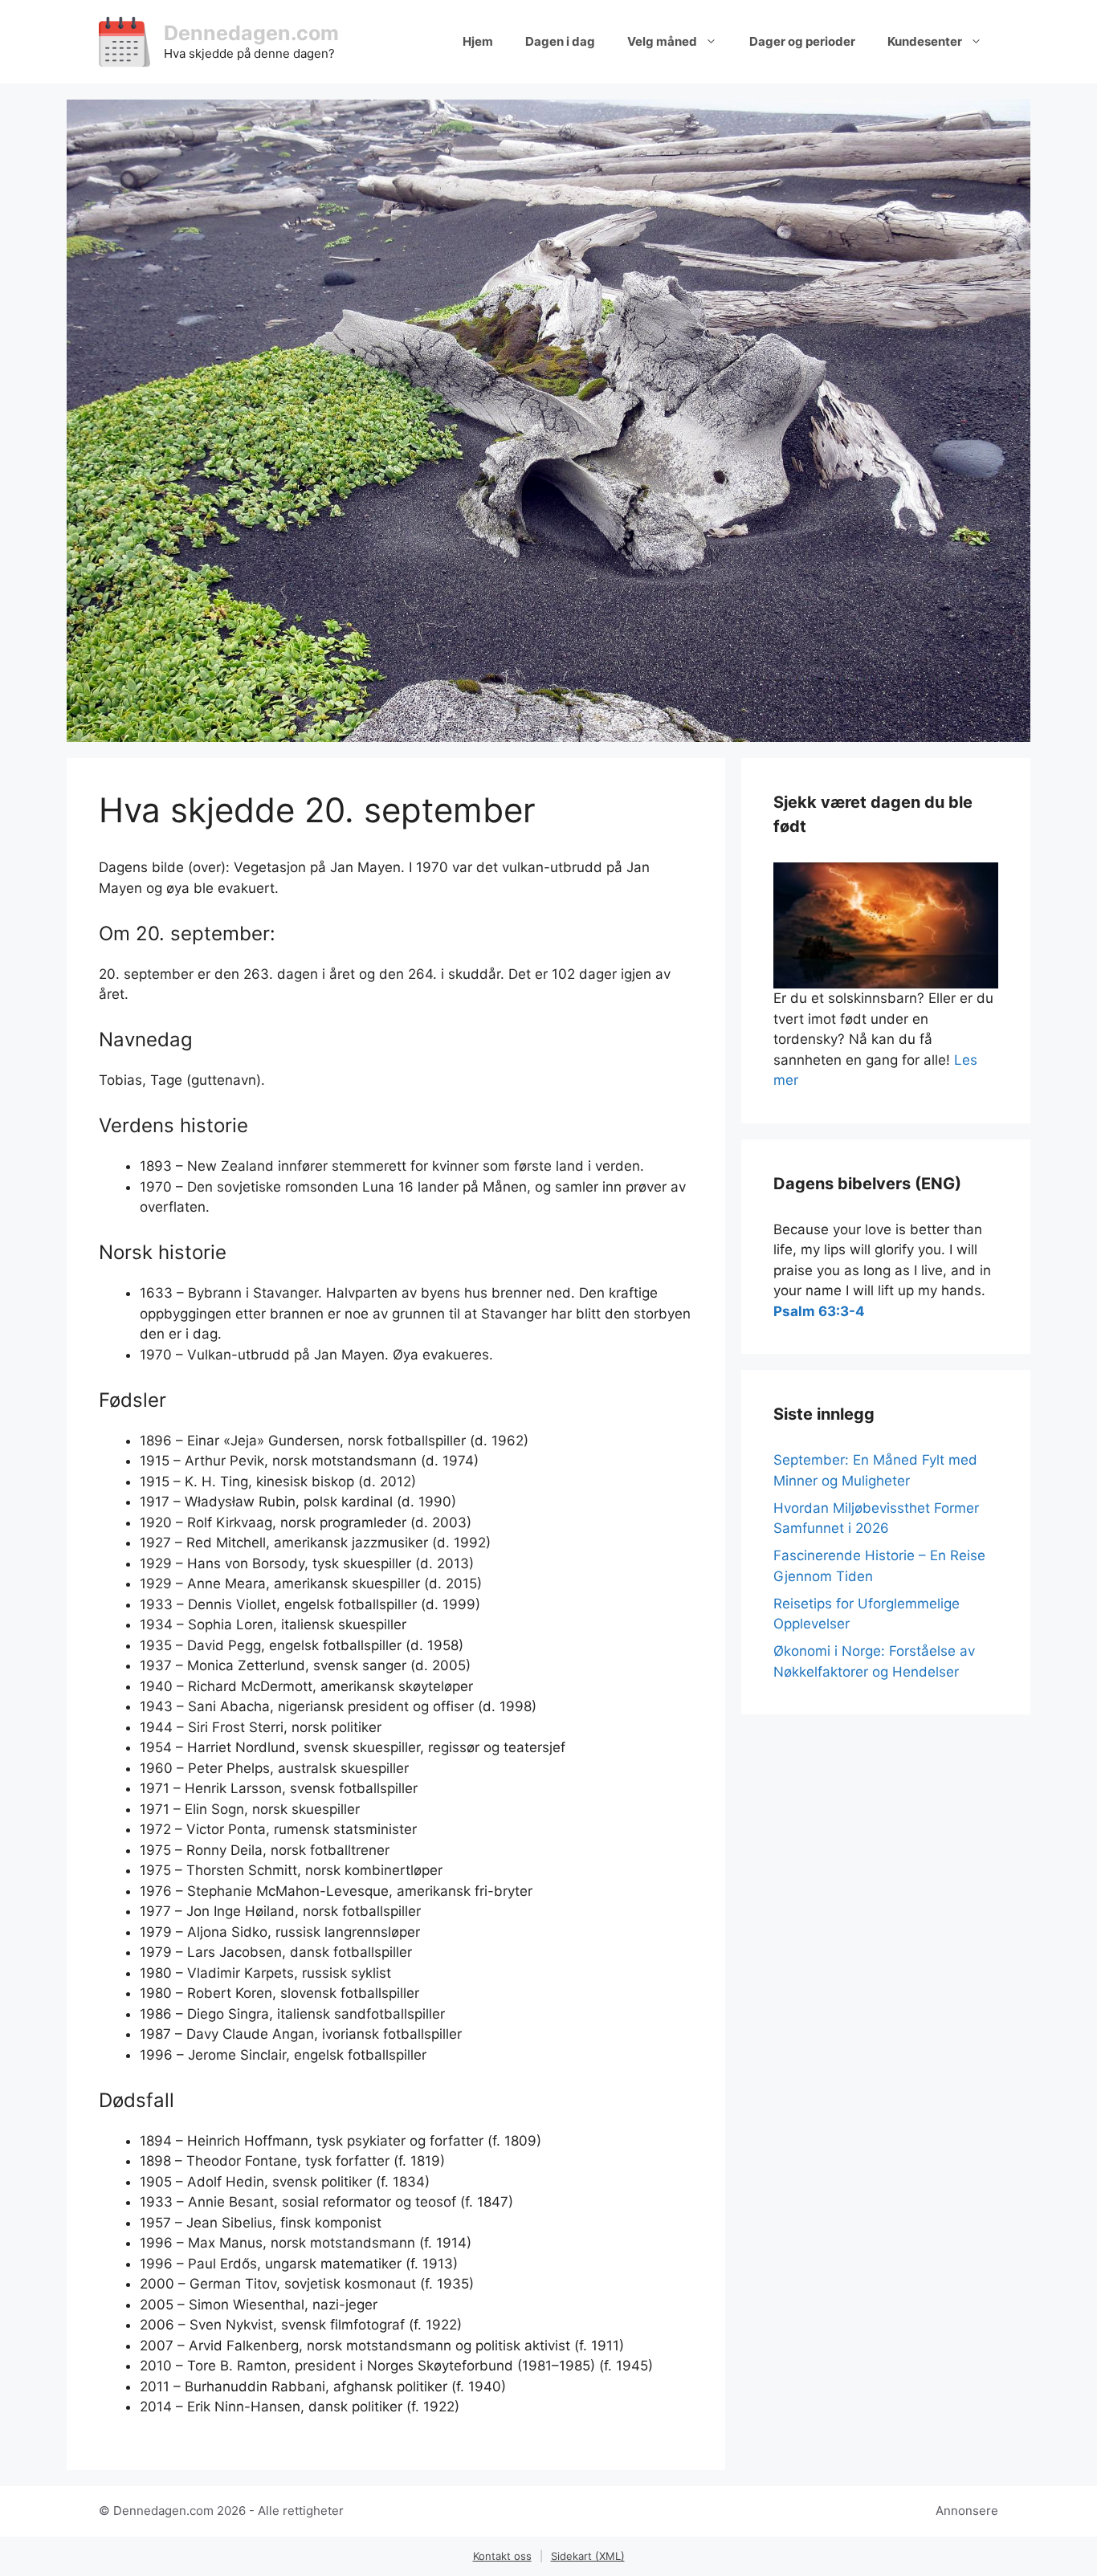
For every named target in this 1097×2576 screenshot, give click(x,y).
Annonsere (967, 2511)
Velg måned (662, 41)
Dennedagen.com (251, 33)
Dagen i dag (560, 41)
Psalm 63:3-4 (819, 1311)
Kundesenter (925, 41)
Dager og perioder (802, 41)
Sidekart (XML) (588, 2556)
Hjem (478, 41)
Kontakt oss (502, 2556)
